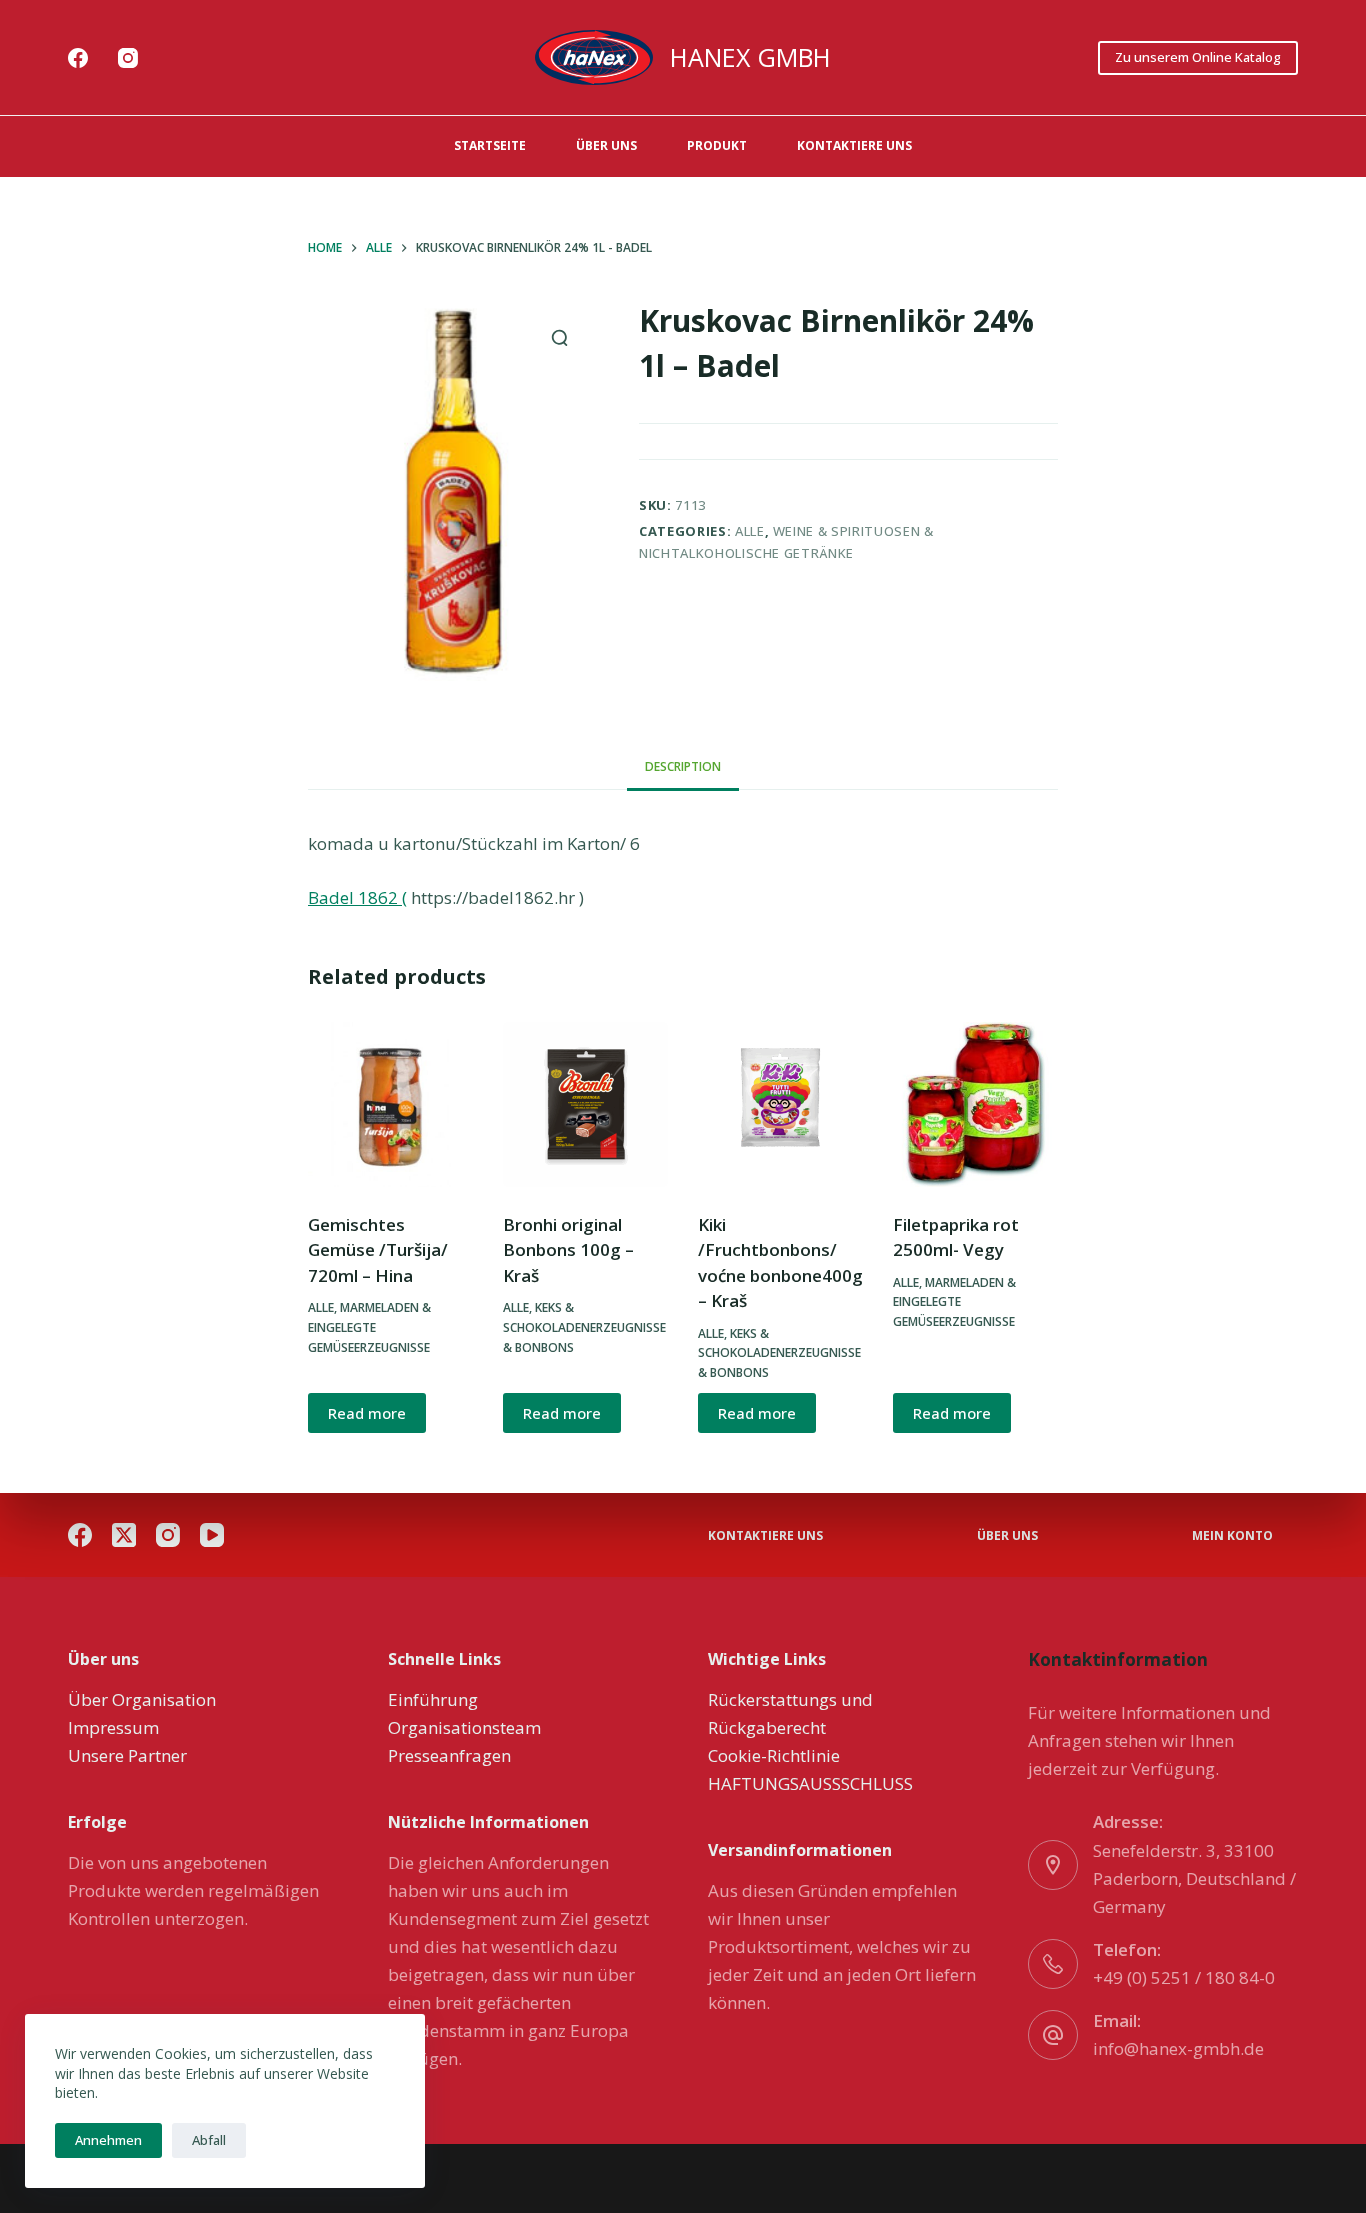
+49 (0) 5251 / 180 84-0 (1184, 1977)
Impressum (113, 1727)
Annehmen (108, 2140)
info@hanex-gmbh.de (1178, 2048)
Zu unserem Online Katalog (1198, 57)
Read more (367, 1413)
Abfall (209, 2140)
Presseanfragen (449, 1755)
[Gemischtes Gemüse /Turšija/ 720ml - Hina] (390, 1104)
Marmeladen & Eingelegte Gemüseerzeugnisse (369, 1327)
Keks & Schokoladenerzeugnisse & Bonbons (584, 1327)
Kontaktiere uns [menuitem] (854, 145)
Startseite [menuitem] (490, 145)
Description (683, 766)
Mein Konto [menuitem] (1232, 1536)
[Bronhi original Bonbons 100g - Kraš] (585, 1104)
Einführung (433, 1699)
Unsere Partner (127, 1755)
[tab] (683, 767)
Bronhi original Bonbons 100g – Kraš (568, 1250)
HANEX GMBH (750, 57)
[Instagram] (128, 58)
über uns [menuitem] (606, 145)
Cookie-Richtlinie (774, 1755)
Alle (750, 531)
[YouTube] (212, 1535)
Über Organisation (142, 1699)
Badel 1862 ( (357, 897)
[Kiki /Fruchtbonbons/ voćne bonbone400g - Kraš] (780, 1104)
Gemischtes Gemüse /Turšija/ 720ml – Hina (378, 1250)
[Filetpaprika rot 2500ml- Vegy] (975, 1104)
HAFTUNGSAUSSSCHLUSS (810, 1783)
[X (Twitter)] (124, 1535)
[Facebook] (78, 58)
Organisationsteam (464, 1727)
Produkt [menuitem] (717, 145)
